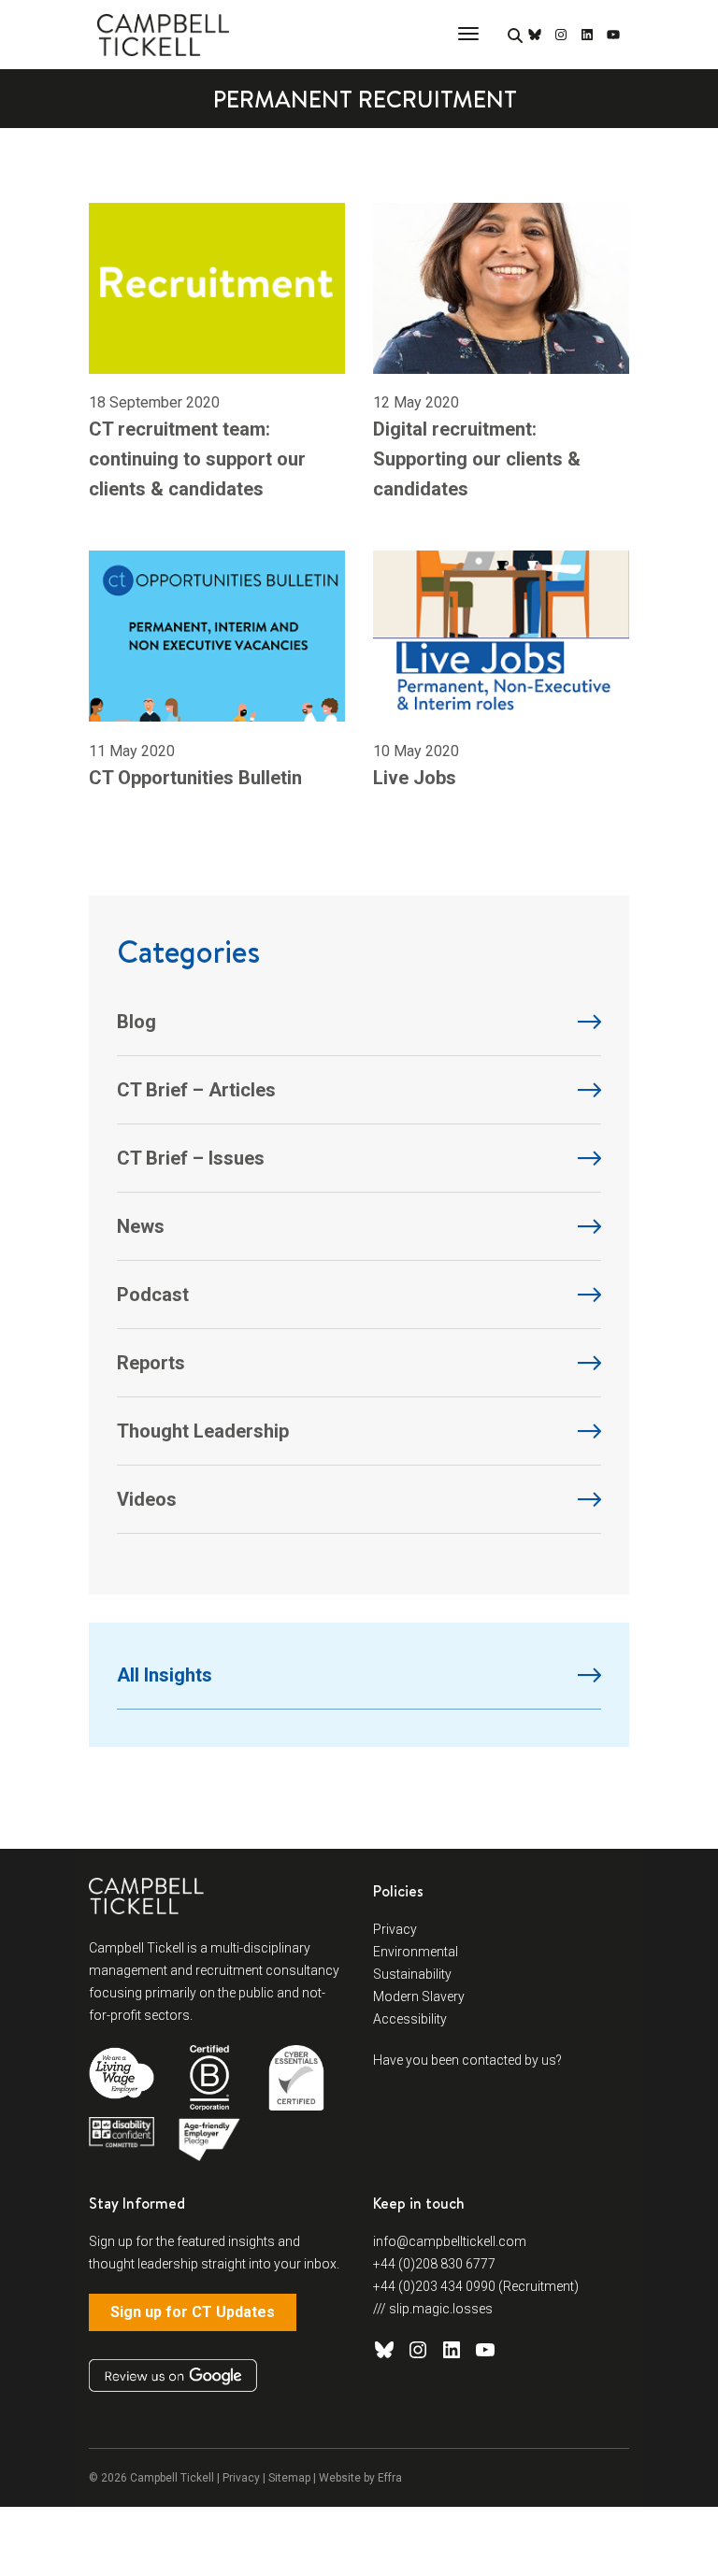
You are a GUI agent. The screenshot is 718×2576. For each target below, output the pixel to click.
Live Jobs (415, 778)
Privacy (395, 1929)
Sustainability (412, 1974)
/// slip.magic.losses (433, 2309)
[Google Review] (173, 2376)
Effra (390, 2478)
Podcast (153, 1295)
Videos (147, 1499)
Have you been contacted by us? (467, 2060)
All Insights (165, 1675)
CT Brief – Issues (191, 1158)
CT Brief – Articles (196, 1090)
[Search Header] (515, 36)
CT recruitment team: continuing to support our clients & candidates (197, 459)
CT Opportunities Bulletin (195, 778)
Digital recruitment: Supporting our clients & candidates (477, 459)
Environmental (416, 1952)
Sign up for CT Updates (193, 2312)
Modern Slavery (419, 1996)
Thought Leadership (203, 1431)
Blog (136, 1022)
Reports (151, 1363)
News (141, 1226)
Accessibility (410, 2019)
